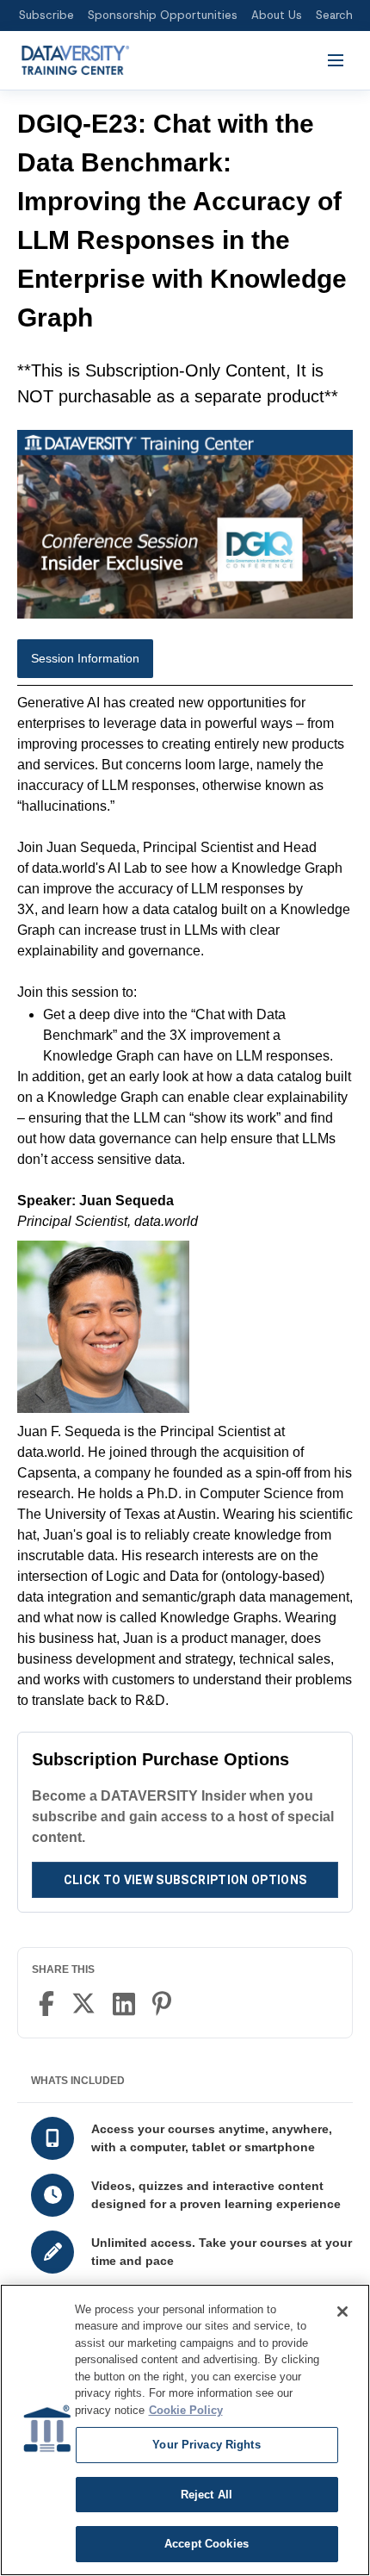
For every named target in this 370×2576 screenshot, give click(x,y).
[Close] (342, 2312)
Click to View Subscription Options (185, 1880)
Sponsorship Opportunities (163, 15)
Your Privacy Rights (206, 2445)
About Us (277, 15)
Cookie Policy (186, 2410)
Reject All (207, 2495)
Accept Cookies (207, 2544)
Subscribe (46, 15)
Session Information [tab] (85, 658)
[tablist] (185, 663)
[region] (185, 2430)
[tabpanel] (185, 1202)
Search (334, 15)
